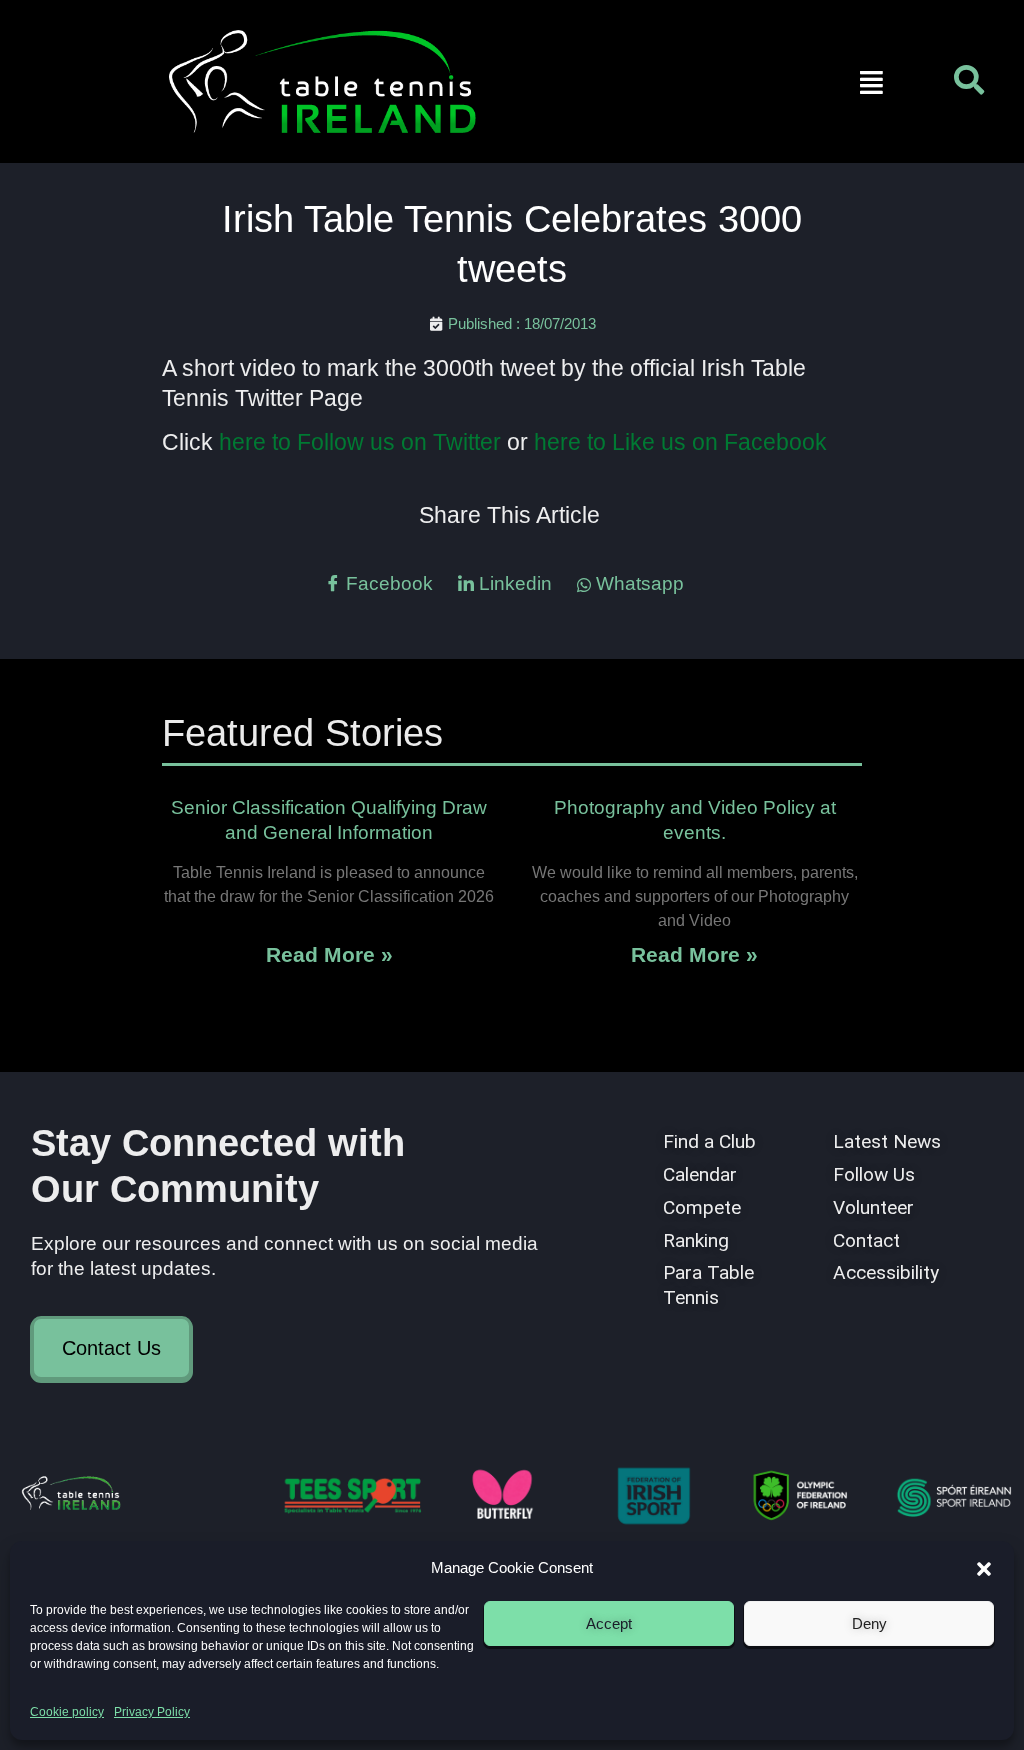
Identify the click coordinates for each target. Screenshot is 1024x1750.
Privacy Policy (152, 1712)
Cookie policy (67, 1712)
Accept (609, 1623)
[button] (984, 1569)
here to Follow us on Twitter (363, 442)
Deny (869, 1623)
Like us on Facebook (719, 442)
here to (573, 442)
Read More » (329, 954)
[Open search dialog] (969, 85)
